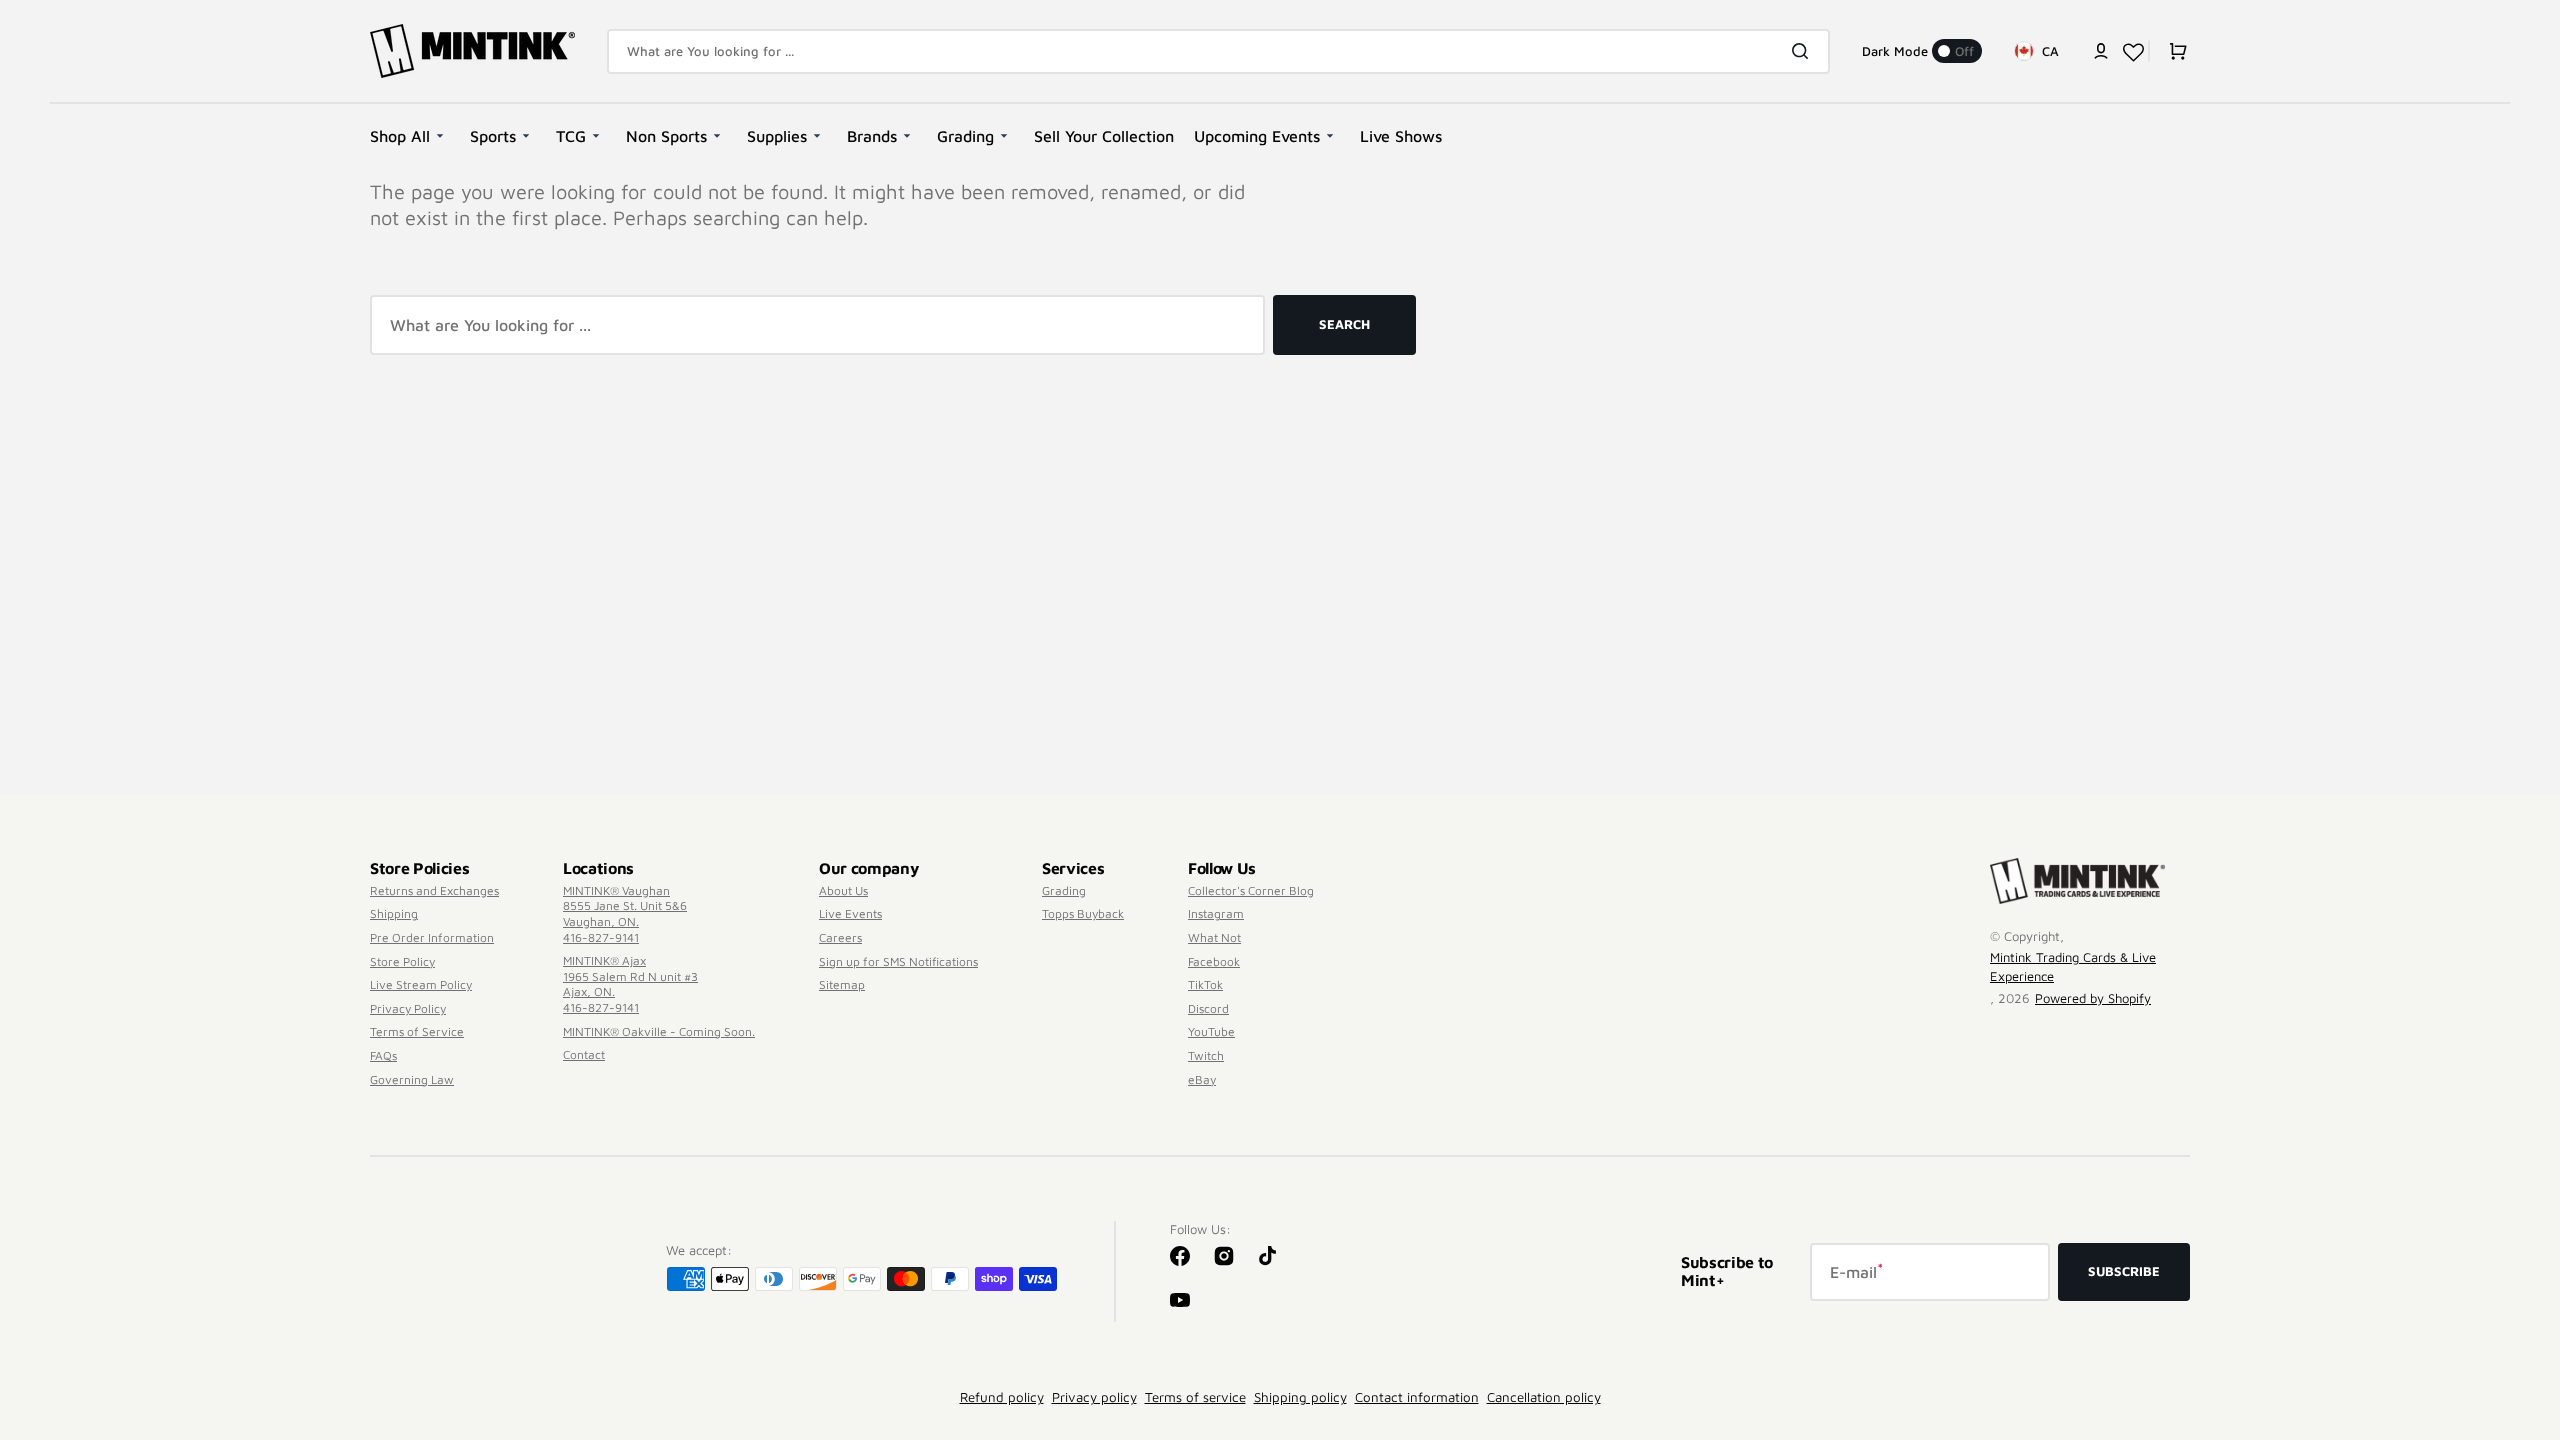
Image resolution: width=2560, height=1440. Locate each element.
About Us (843, 890)
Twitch (1206, 1055)
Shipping (394, 913)
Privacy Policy (408, 1008)
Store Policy (402, 961)
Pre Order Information (432, 937)
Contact (584, 1054)
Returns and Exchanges (434, 890)
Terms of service (1195, 1397)
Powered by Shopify (2093, 998)
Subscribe (2124, 1271)
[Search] (1804, 51)
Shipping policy (1300, 1397)
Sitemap (842, 984)
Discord (1208, 1008)
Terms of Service (417, 1031)
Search (1344, 324)
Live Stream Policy (421, 984)
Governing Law (412, 1079)
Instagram (1216, 913)
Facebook (1214, 961)
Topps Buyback (1083, 913)
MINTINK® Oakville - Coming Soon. (659, 1031)
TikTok (1205, 984)
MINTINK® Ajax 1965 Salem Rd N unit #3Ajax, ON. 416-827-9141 (630, 984)
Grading (1064, 890)
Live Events (850, 913)
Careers (840, 937)
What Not (1214, 937)
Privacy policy (1094, 1397)
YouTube (1211, 1031)
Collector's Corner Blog (1251, 890)
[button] (2101, 51)
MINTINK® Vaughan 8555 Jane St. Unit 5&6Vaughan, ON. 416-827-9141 (625, 914)
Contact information (1417, 1397)
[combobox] (1218, 51)
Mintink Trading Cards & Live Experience (2073, 967)
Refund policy (1002, 1397)
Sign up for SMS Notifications (898, 961)
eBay (1202, 1079)
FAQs (383, 1055)
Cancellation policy (1544, 1397)
